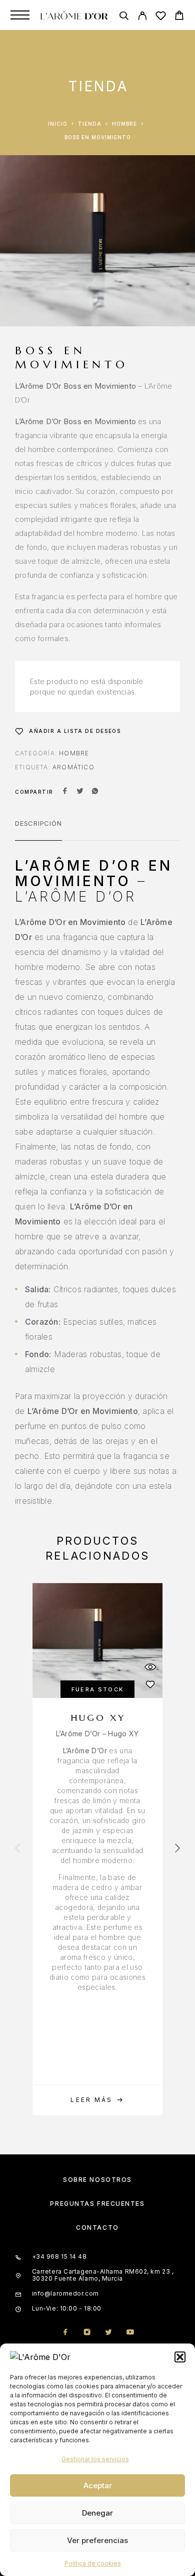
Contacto (97, 2227)
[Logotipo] (74, 15)
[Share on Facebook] (65, 792)
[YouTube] (130, 2333)
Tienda (90, 124)
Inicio (58, 124)
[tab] (38, 830)
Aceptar (98, 2485)
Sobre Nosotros (97, 2180)
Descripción (38, 823)
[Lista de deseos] (161, 17)
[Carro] (179, 17)
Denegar (97, 2513)
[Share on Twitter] (80, 792)
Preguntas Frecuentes (97, 2204)
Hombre (124, 124)
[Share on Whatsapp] (95, 792)
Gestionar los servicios (95, 2459)
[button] (180, 2357)
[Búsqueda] (124, 17)
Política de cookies (93, 2563)
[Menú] (20, 15)
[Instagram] (87, 2333)
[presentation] (17, 1849)
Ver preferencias (97, 2540)
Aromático (73, 767)
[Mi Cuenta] (142, 17)
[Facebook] (65, 2333)
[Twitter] (108, 2333)
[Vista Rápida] (150, 1667)
